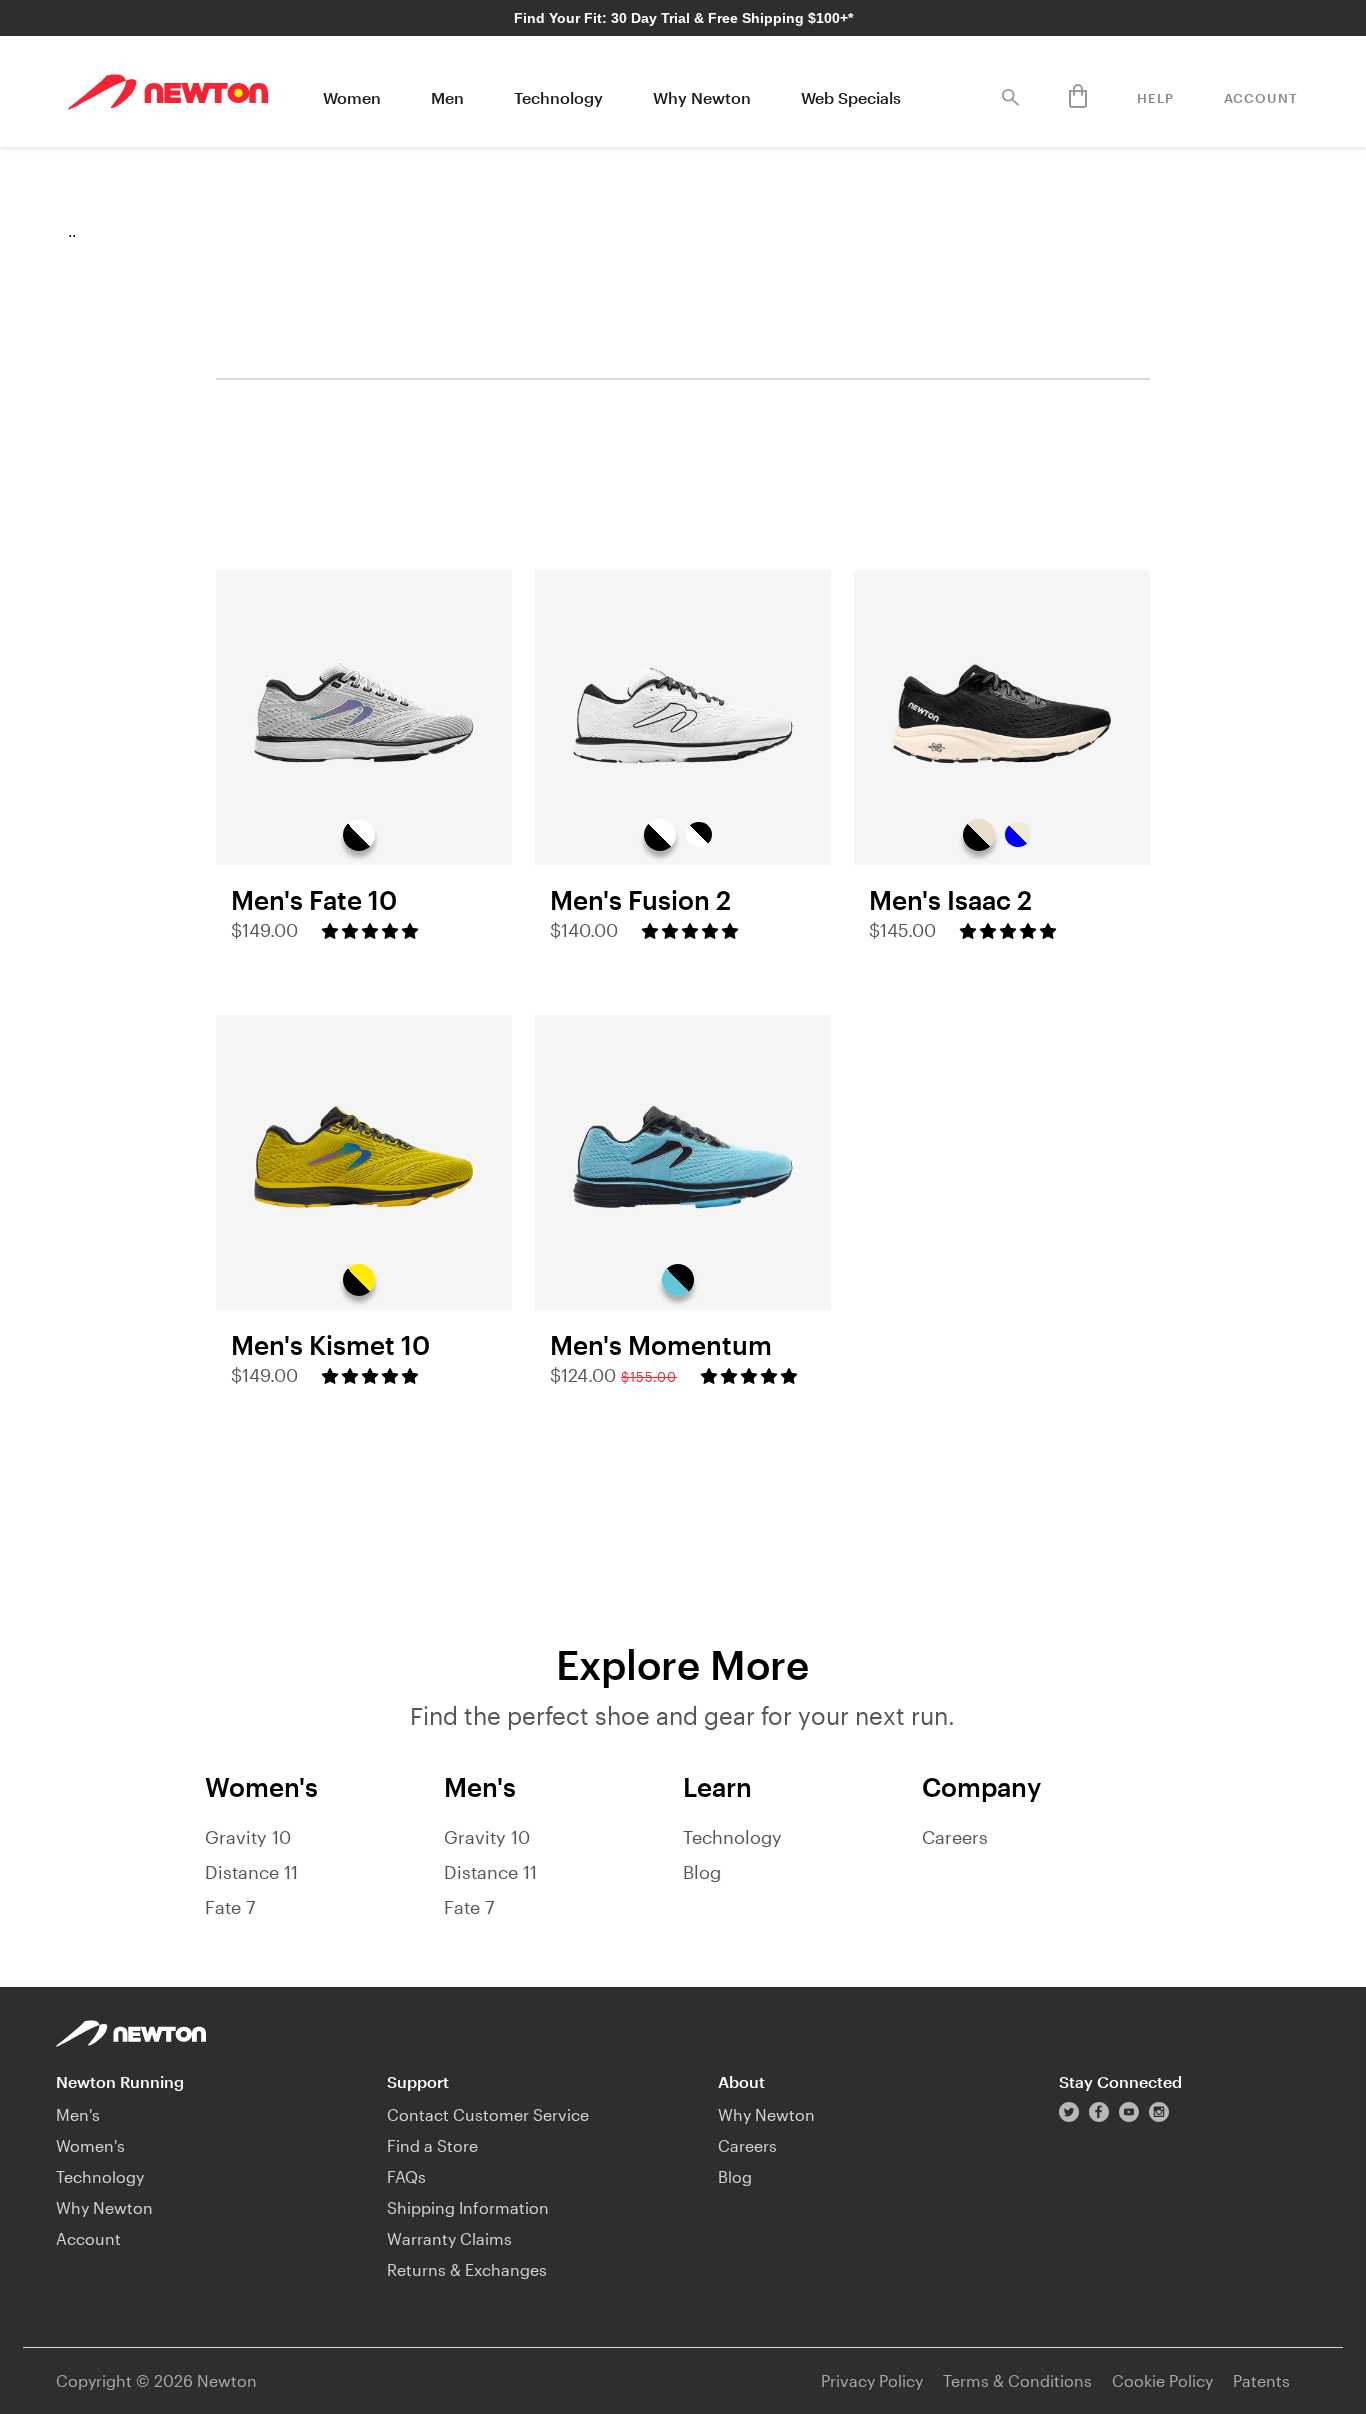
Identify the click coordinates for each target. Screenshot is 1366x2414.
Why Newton (702, 97)
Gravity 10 (248, 1837)
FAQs (406, 2176)
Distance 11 (251, 1872)
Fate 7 (230, 1907)
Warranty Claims (449, 2238)
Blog (702, 1872)
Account (1261, 98)
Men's (78, 2114)
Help (1155, 98)
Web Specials (851, 97)
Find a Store (432, 2145)
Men (447, 97)
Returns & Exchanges (467, 2269)
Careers (955, 1837)
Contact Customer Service (488, 2114)
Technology (558, 97)
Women (352, 97)
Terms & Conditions (1017, 2380)
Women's (90, 2145)
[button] (370, 931)
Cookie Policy (1162, 2380)
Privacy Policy (872, 2380)
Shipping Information (468, 2207)
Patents (1261, 2380)
